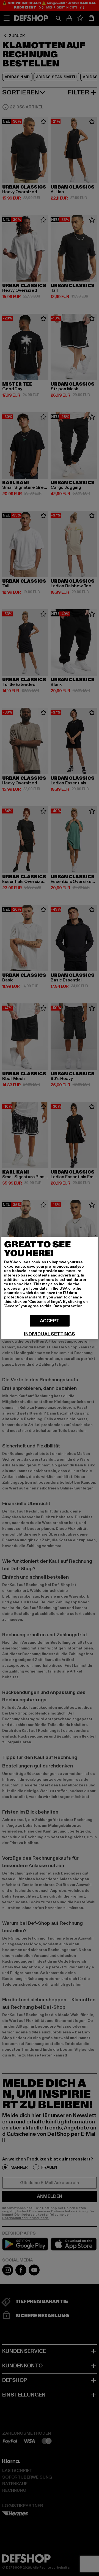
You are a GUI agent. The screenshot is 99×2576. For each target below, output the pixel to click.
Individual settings (50, 1334)
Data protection (68, 1306)
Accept (50, 1321)
